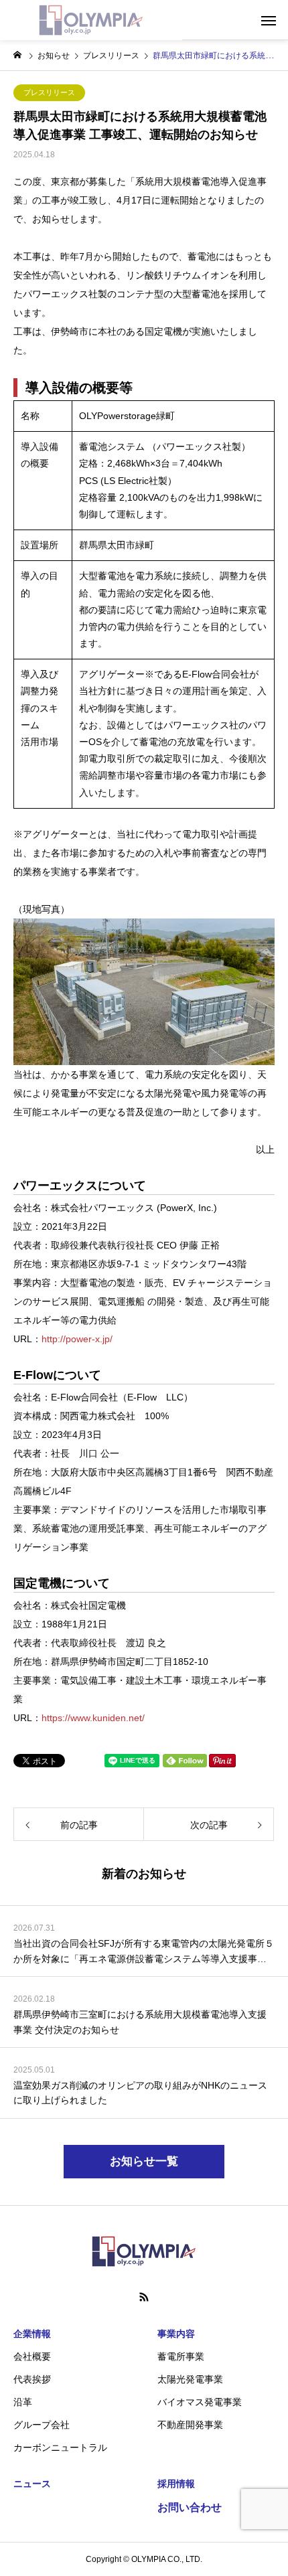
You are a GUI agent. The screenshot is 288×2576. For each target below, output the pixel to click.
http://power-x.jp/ (77, 1339)
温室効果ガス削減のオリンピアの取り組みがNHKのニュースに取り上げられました (140, 2093)
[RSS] (144, 2297)
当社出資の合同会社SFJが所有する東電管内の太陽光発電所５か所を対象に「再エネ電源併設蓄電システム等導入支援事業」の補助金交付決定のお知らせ (144, 1952)
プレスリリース (49, 92)
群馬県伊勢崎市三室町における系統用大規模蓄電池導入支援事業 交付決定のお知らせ (140, 2022)
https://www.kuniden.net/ (93, 1718)
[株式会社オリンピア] (91, 20)
